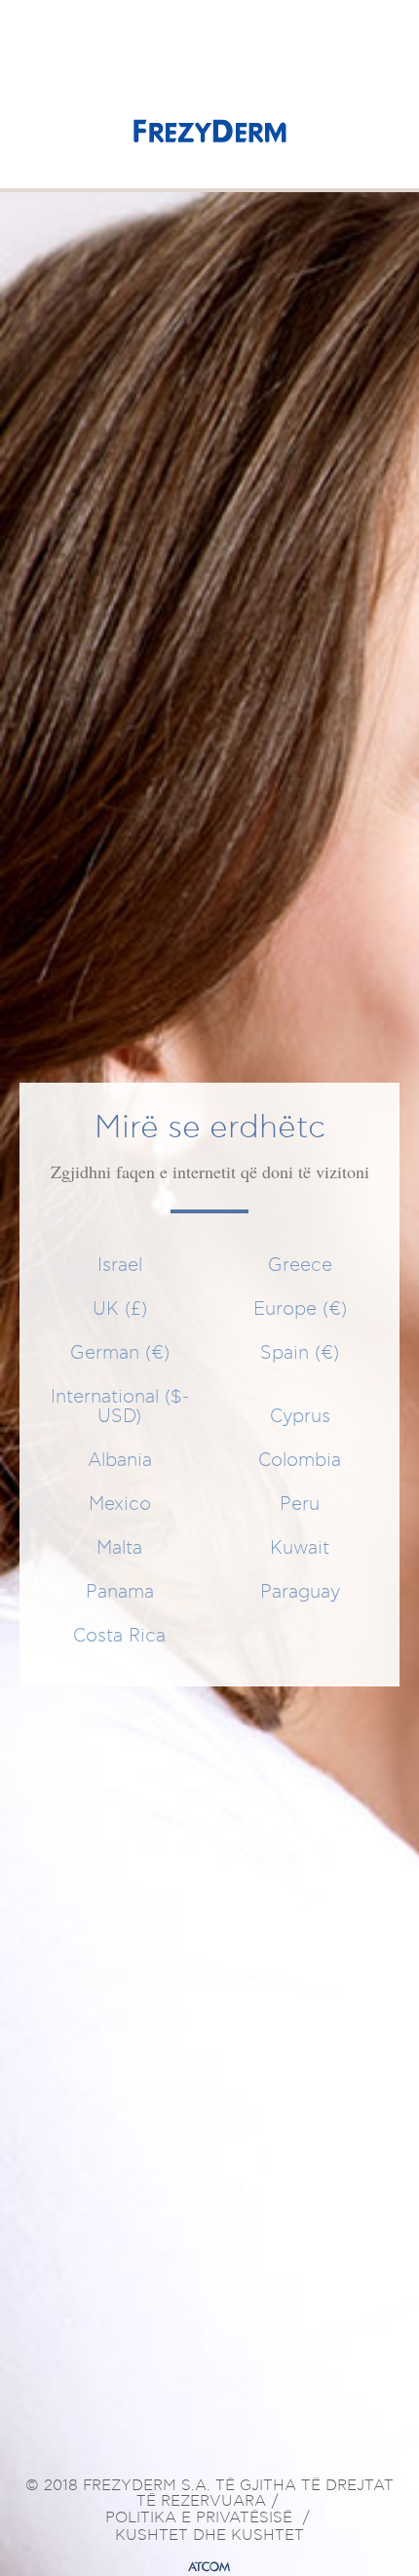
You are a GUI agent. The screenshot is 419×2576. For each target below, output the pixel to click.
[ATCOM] (209, 2567)
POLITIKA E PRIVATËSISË (199, 2518)
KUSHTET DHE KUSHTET (209, 2536)
